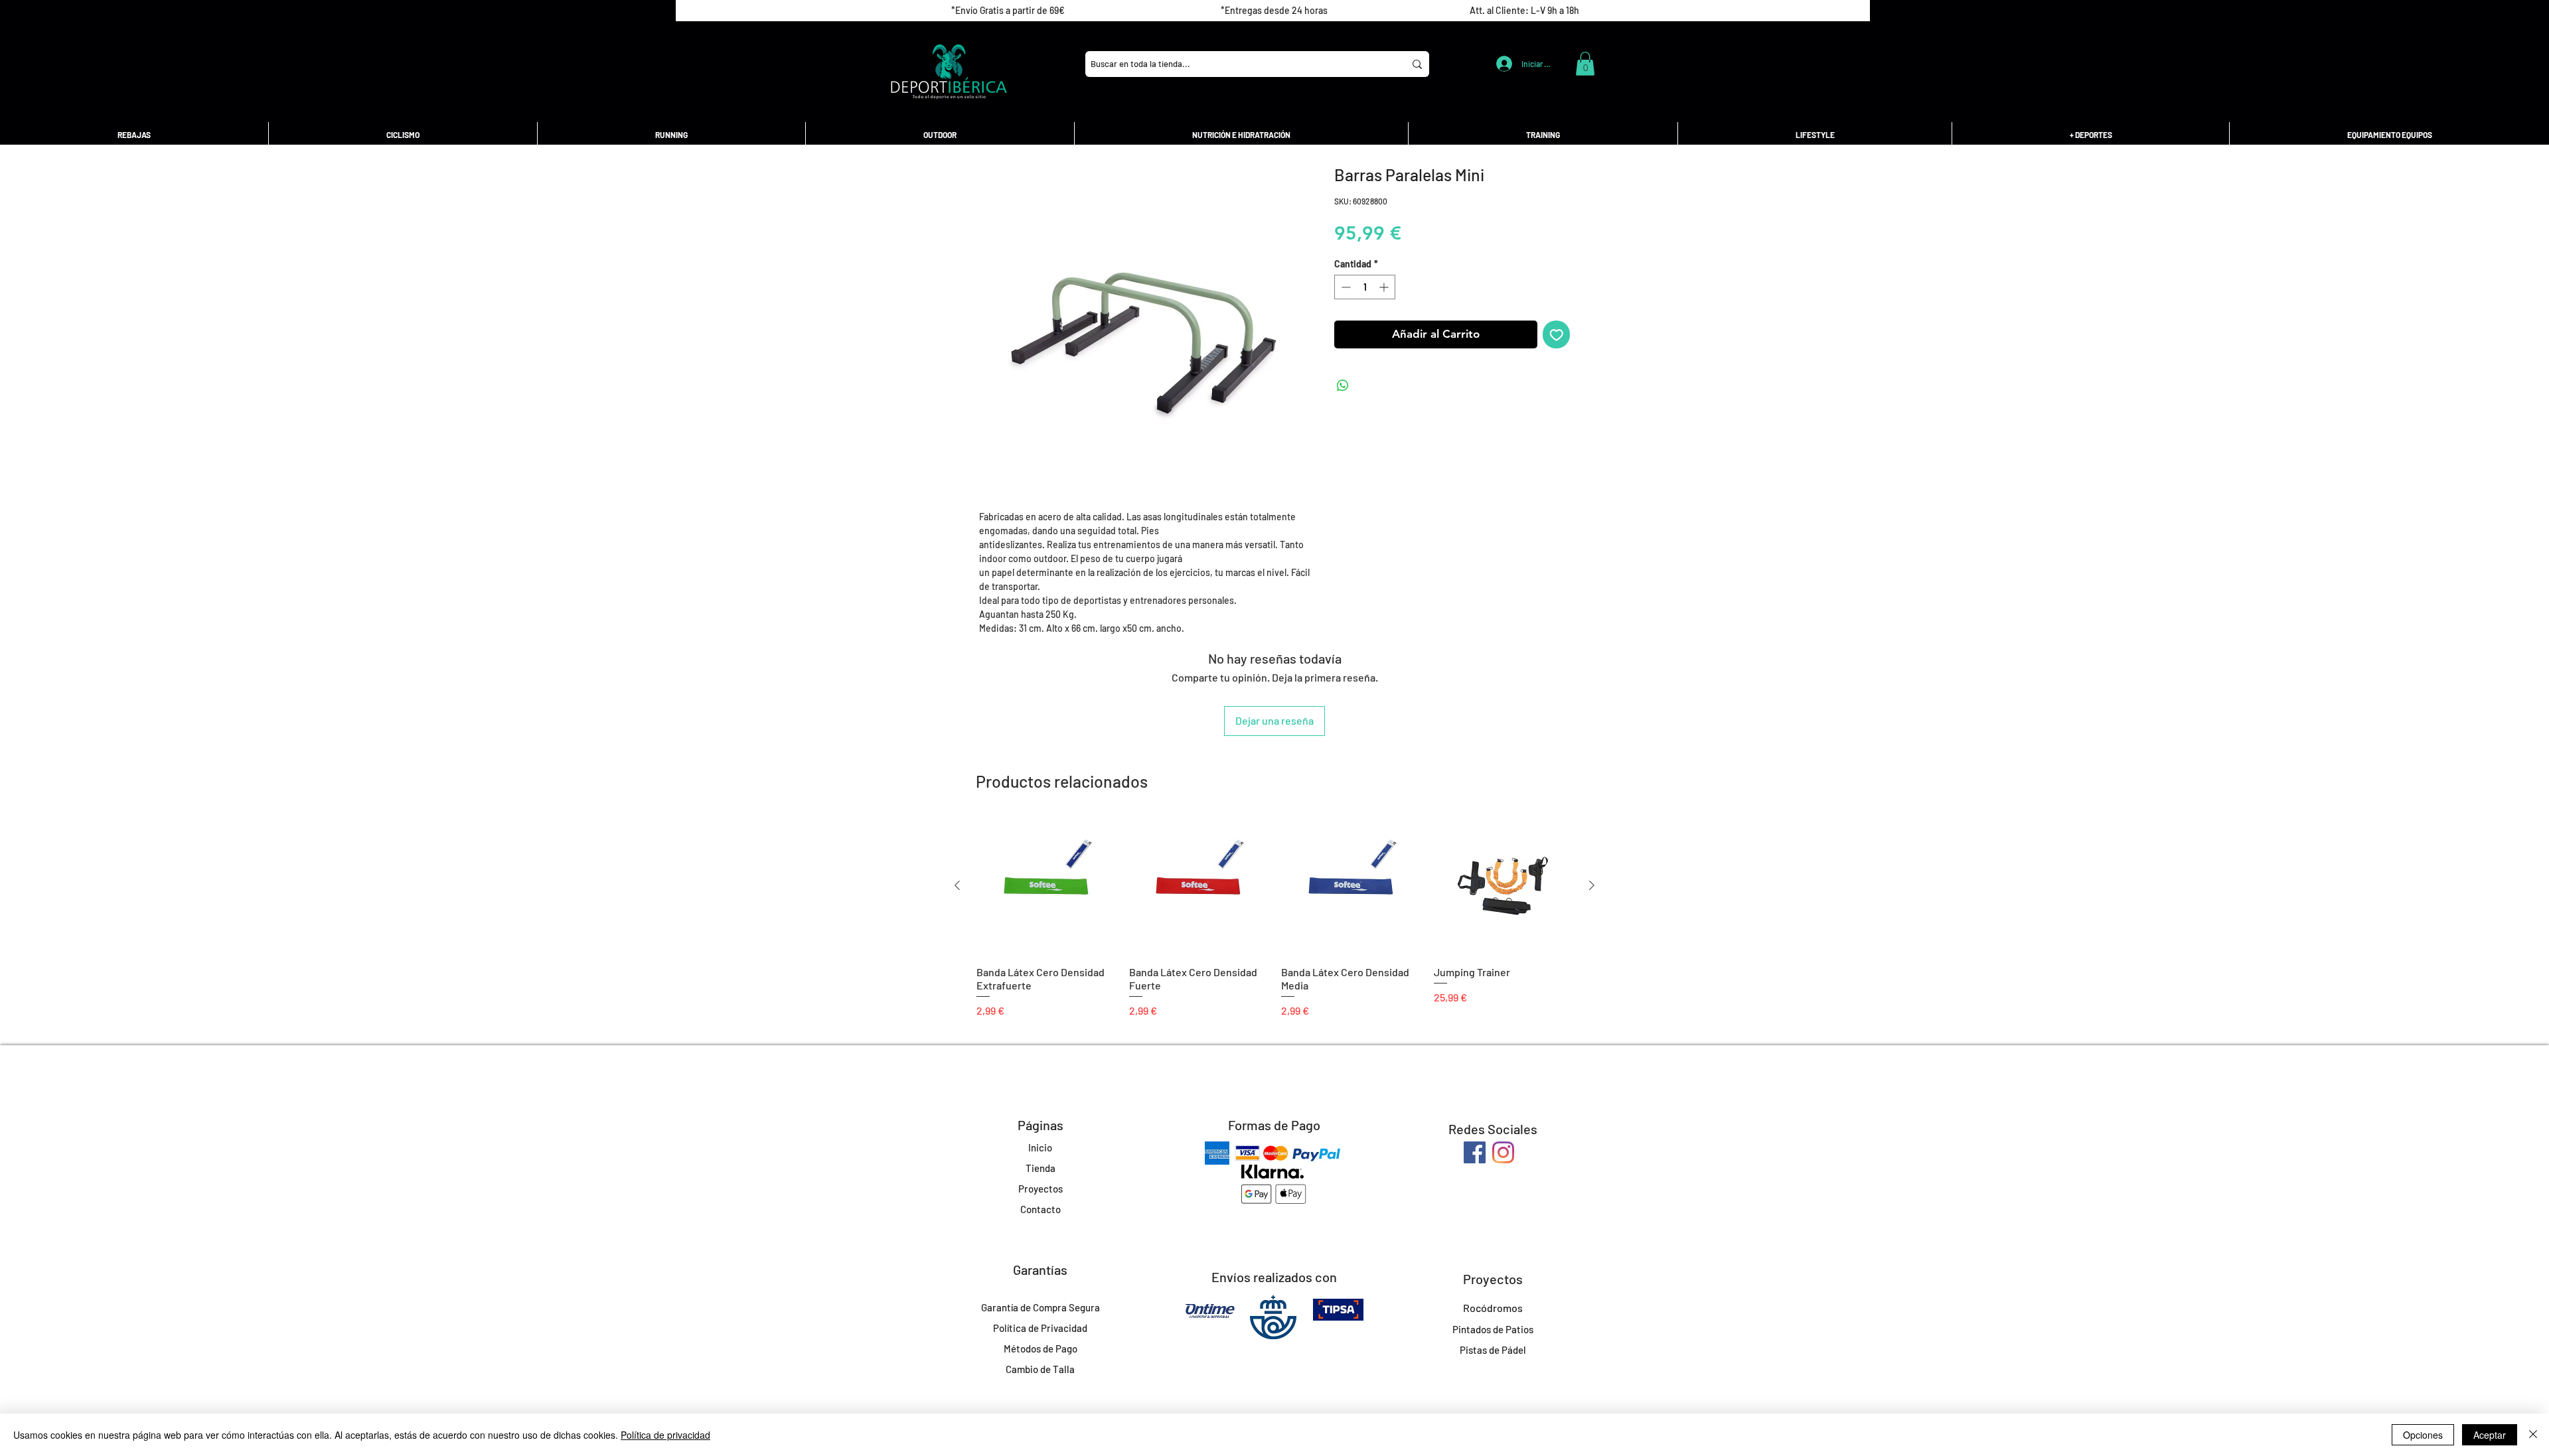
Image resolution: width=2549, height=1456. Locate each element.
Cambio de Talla (1040, 1369)
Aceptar (2490, 1435)
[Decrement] (1345, 287)
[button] (1585, 64)
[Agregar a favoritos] (1557, 334)
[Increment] (1385, 287)
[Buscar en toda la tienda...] (1417, 64)
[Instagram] (1503, 1152)
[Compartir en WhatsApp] (1343, 386)
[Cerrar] (2533, 1435)
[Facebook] (1475, 1152)
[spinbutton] (1365, 287)
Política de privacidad (665, 1435)
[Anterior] (957, 885)
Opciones (2423, 1435)
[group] (1274, 917)
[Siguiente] (1592, 885)
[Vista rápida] (1046, 886)
